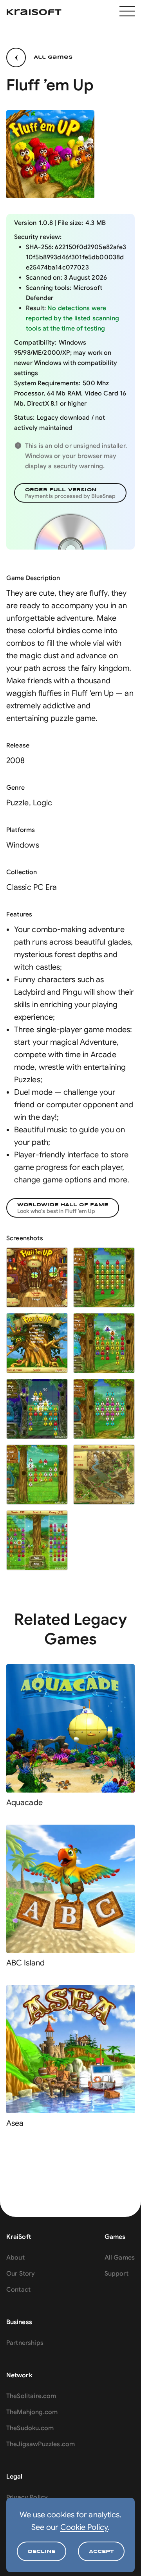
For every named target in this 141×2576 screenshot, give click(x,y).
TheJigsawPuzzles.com (41, 2444)
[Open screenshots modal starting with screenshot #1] (37, 1277)
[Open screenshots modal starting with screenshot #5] (37, 1409)
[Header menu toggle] (127, 12)
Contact (18, 2290)
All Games (120, 2258)
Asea (15, 2123)
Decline (42, 2552)
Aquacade (24, 1803)
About (15, 2258)
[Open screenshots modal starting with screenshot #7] (37, 1475)
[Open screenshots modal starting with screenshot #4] (104, 1343)
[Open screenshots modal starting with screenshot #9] (37, 1540)
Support (117, 2274)
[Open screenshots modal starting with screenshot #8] (104, 1475)
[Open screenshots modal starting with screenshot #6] (104, 1409)
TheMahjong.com (32, 2412)
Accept (101, 2552)
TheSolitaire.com (31, 2396)
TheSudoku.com (30, 2428)
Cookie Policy (84, 2527)
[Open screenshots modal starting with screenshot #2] (104, 1277)
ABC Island (25, 1963)
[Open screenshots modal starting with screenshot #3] (37, 1343)
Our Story (21, 2274)
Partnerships (25, 2343)
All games (53, 57)
